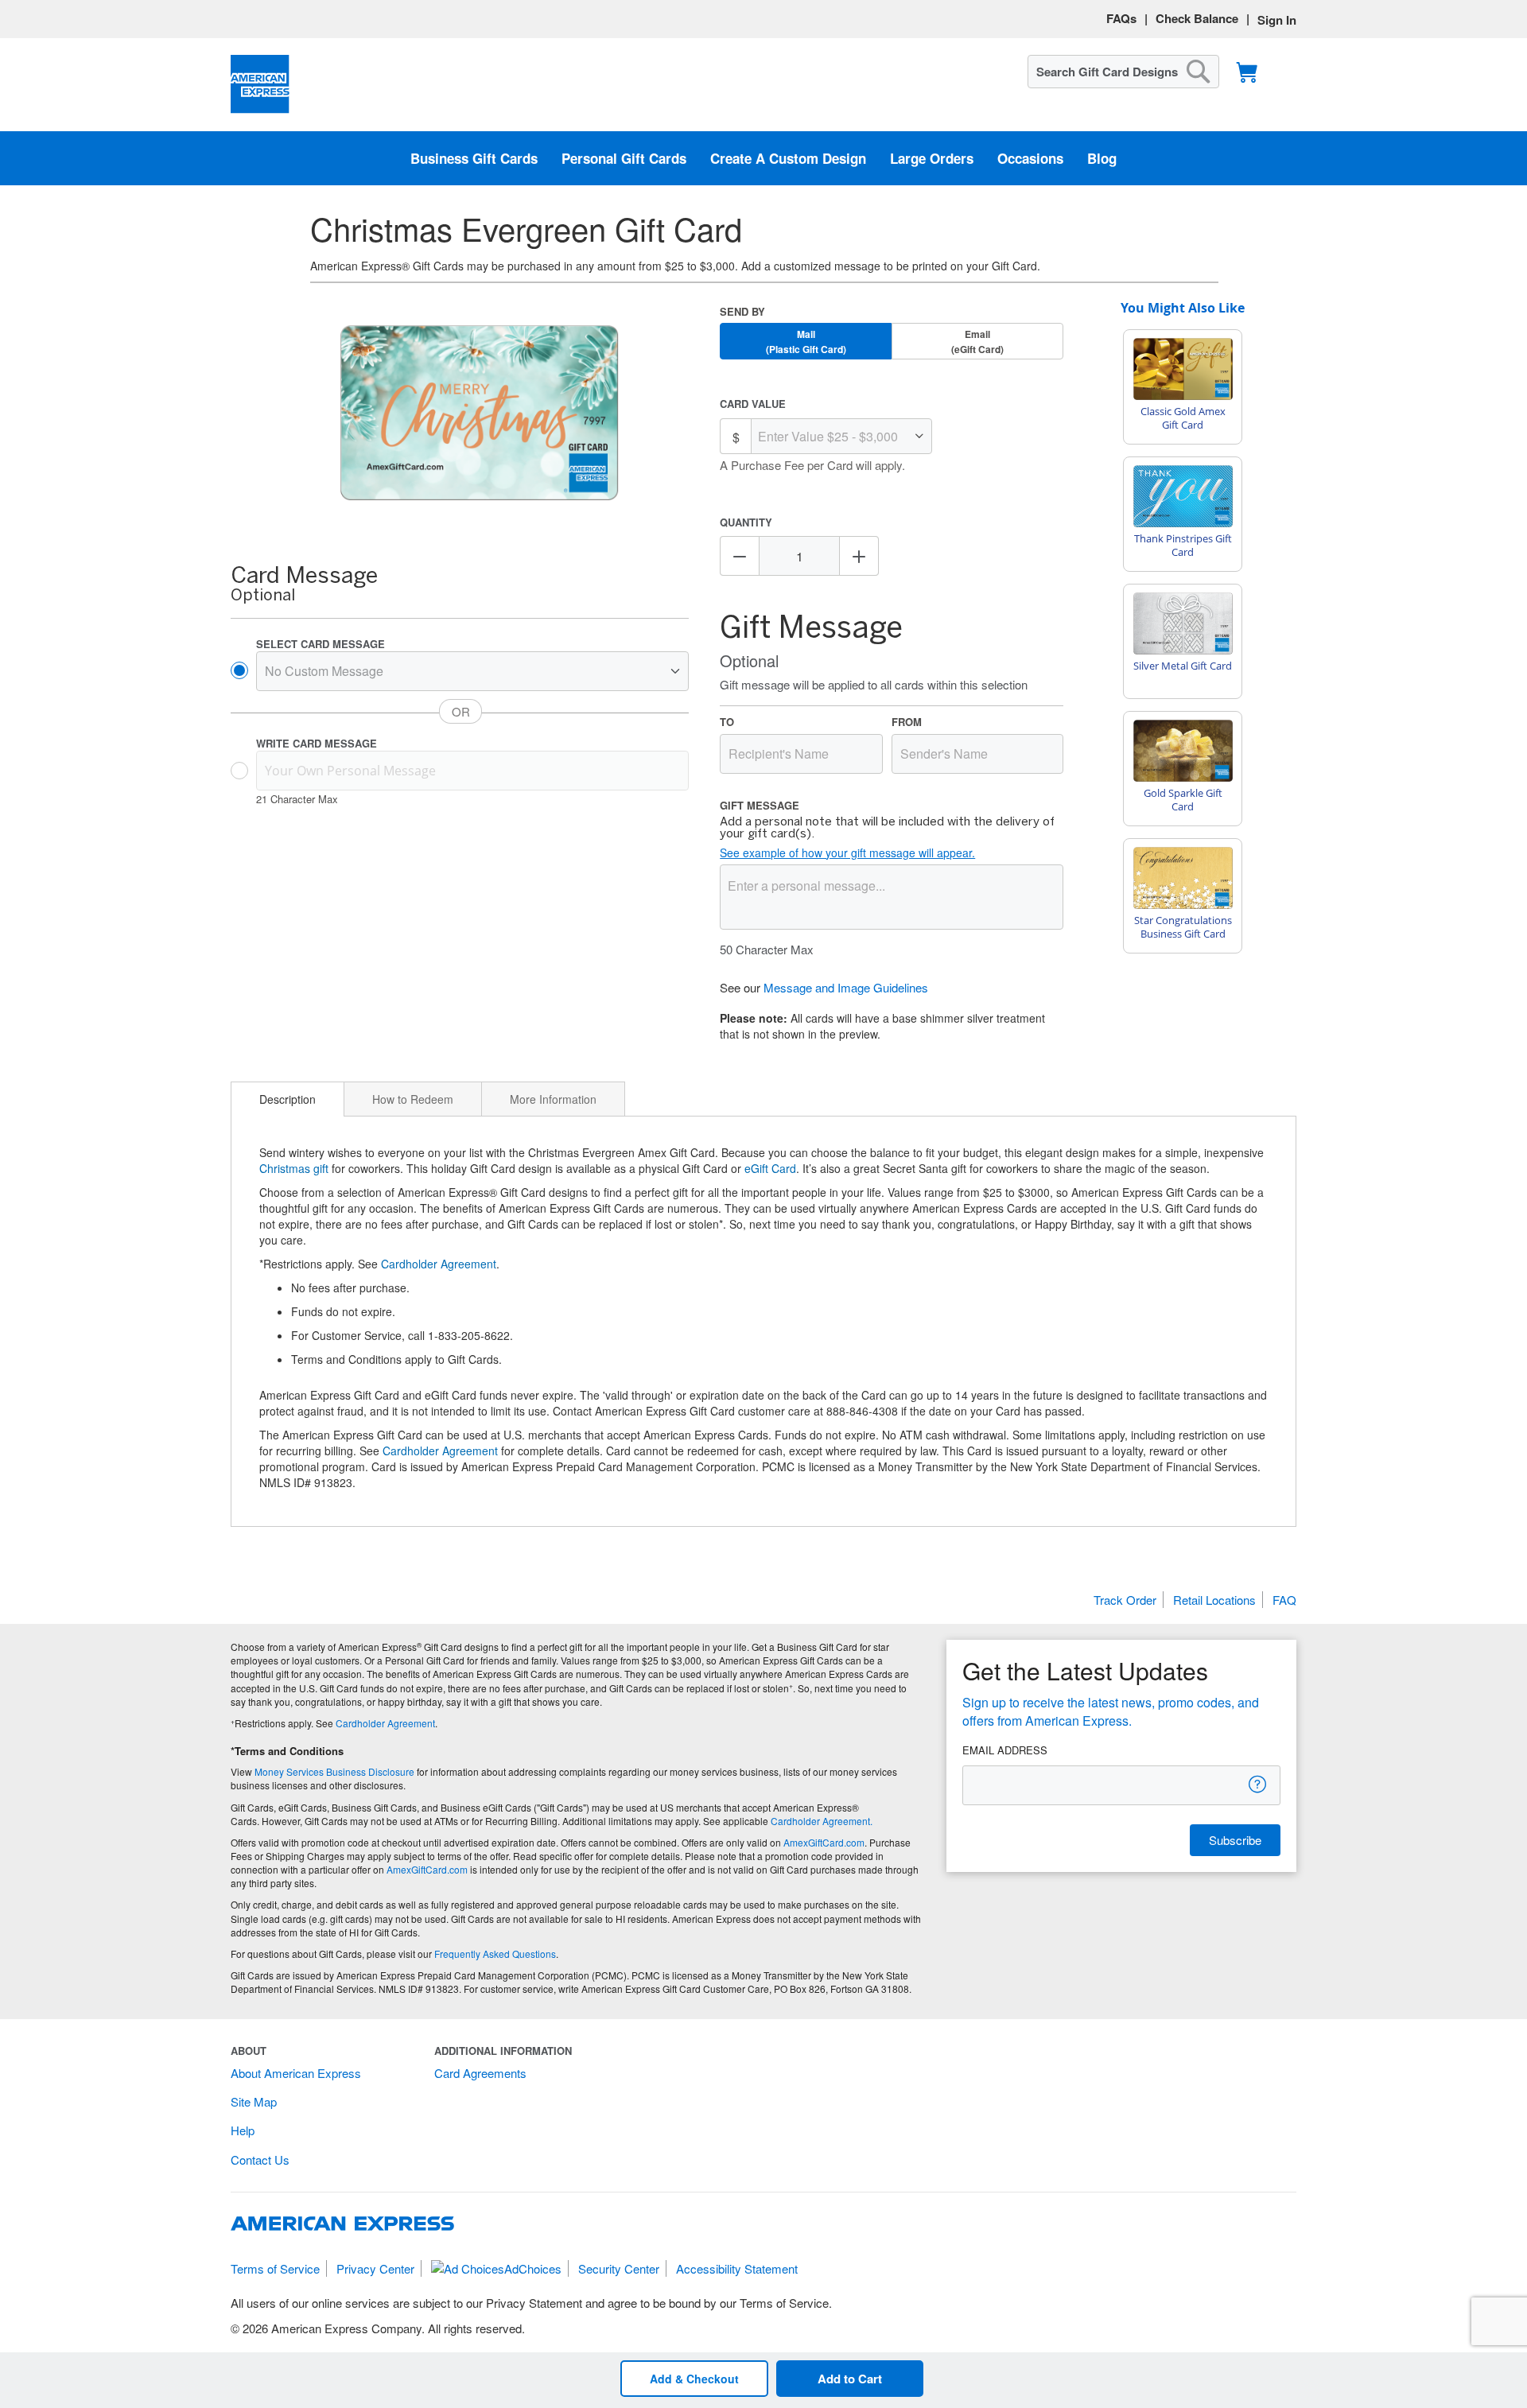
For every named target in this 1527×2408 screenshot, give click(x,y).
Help (243, 2130)
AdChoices (533, 2268)
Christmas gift (294, 1168)
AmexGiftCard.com (824, 1842)
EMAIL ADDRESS (1005, 1750)
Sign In (1277, 20)
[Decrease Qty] (740, 556)
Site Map (254, 2101)
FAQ (1284, 1600)
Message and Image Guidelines (846, 987)
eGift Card (770, 1168)
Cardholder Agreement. (822, 1821)
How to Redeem (413, 1099)
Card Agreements (480, 2073)
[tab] (288, 1099)
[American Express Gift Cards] (260, 85)
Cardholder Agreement (439, 1264)
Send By (742, 311)
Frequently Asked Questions (495, 1954)
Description (288, 1099)
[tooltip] (1258, 1784)
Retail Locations (1214, 1600)
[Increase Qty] (859, 556)
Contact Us (260, 2159)
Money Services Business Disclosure (334, 1771)
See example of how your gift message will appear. (847, 853)
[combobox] (1123, 72)
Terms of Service (275, 2268)
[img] (480, 414)
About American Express (296, 2073)
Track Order (1125, 1600)
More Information (553, 1099)
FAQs (1121, 18)
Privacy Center (375, 2268)
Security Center (619, 2268)
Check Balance (1197, 18)
